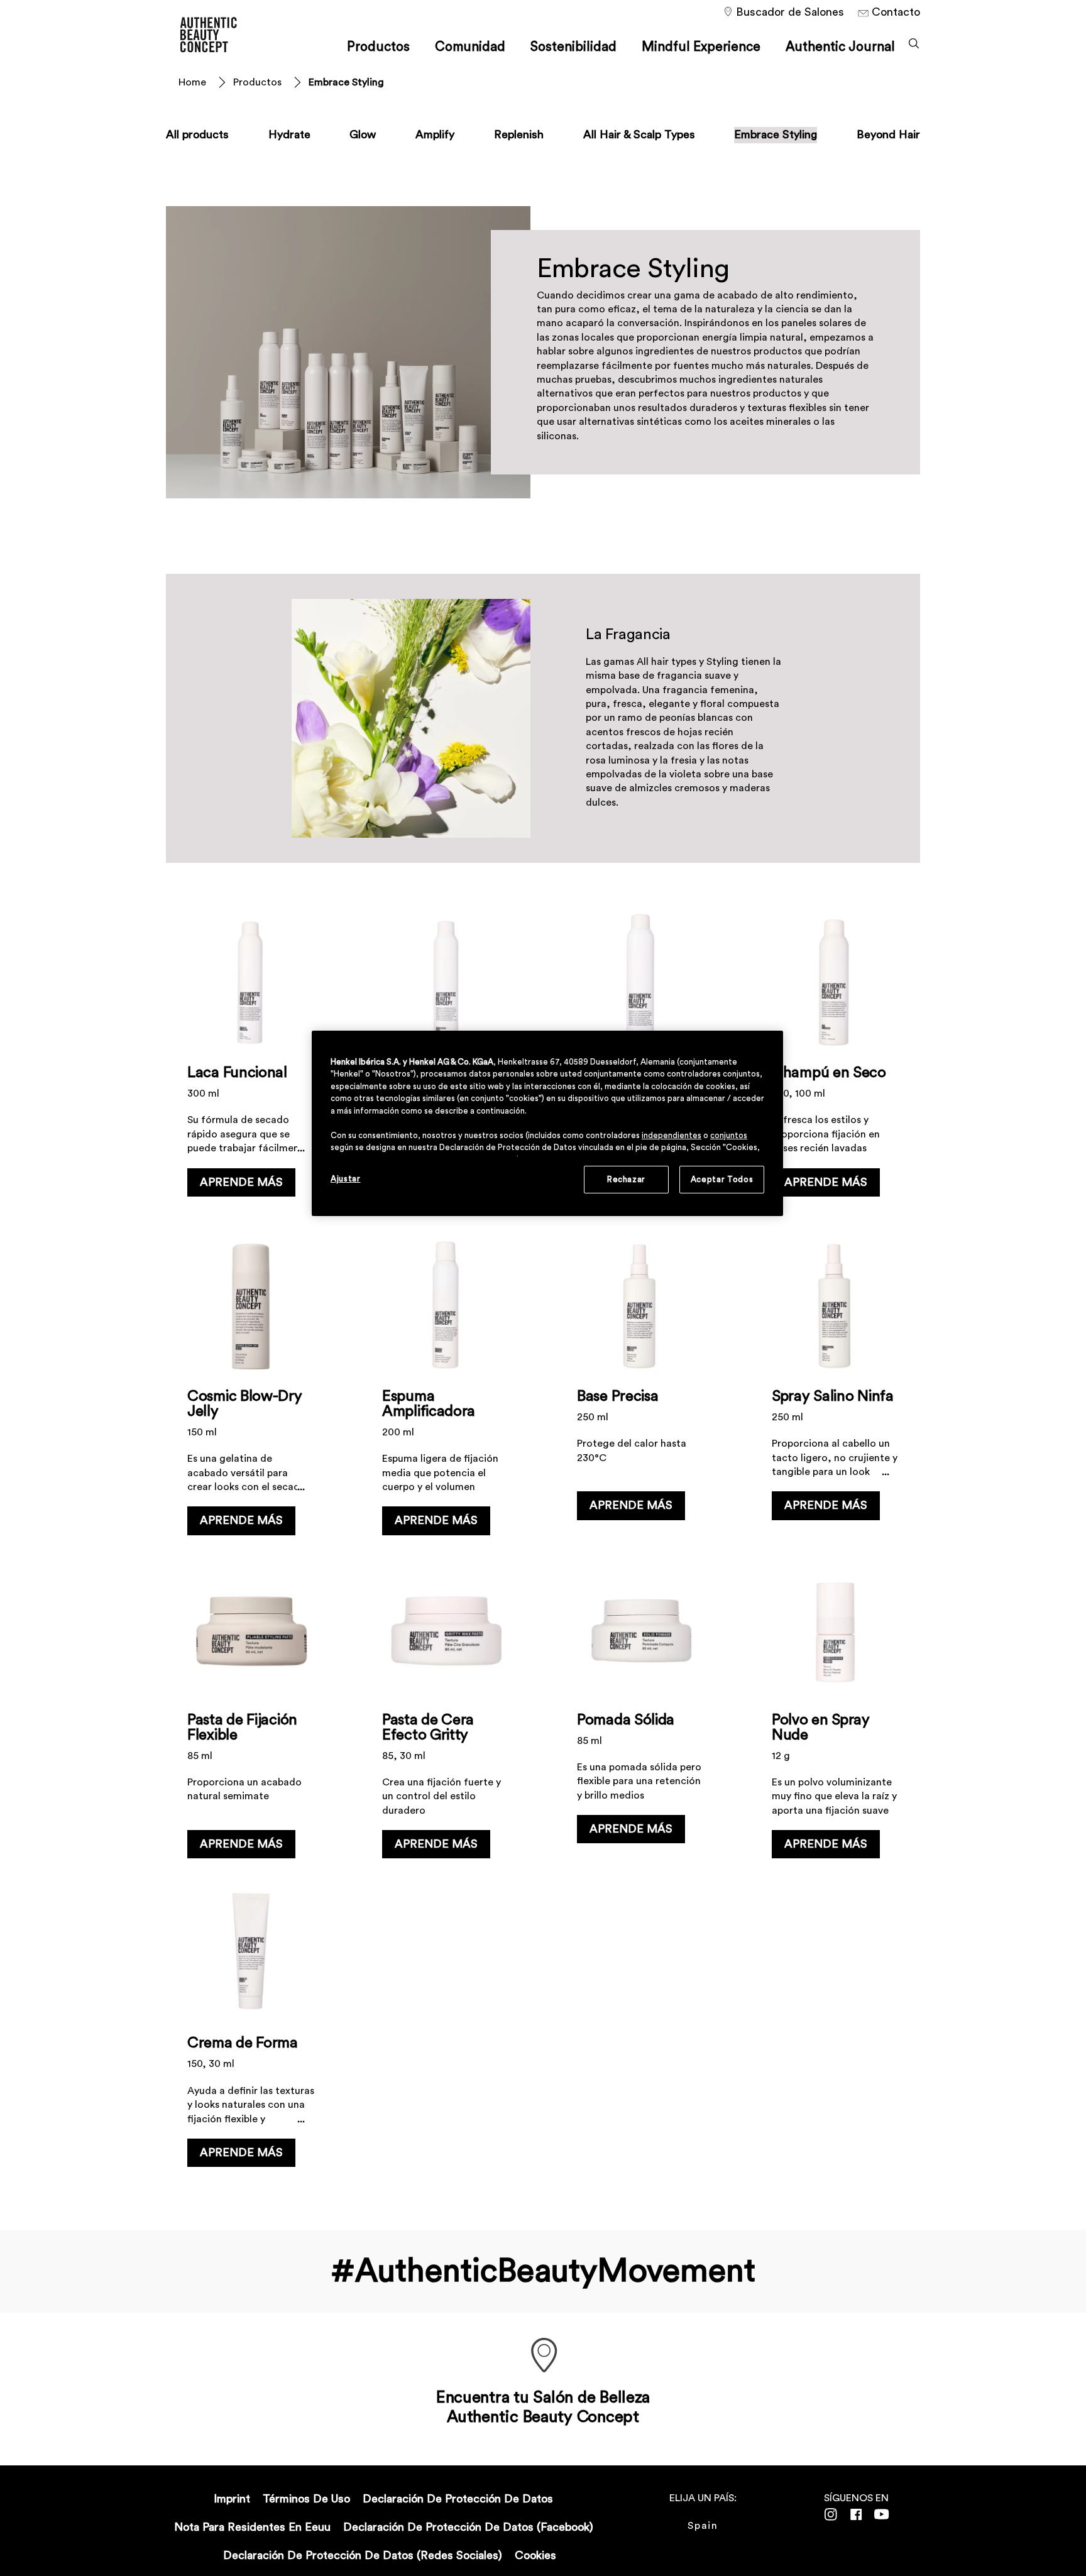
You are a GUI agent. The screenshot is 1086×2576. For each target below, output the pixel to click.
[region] (547, 1123)
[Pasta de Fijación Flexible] (251, 1716)
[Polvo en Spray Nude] (835, 1716)
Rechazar (626, 1179)
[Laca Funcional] (251, 1069)
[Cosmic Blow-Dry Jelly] (251, 1392)
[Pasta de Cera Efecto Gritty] (446, 1716)
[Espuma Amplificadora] (446, 1392)
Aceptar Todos (722, 1179)
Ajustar (346, 1179)
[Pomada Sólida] (640, 1716)
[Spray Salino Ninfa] (835, 1392)
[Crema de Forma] (251, 2031)
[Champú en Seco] (835, 1069)
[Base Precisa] (640, 1392)
